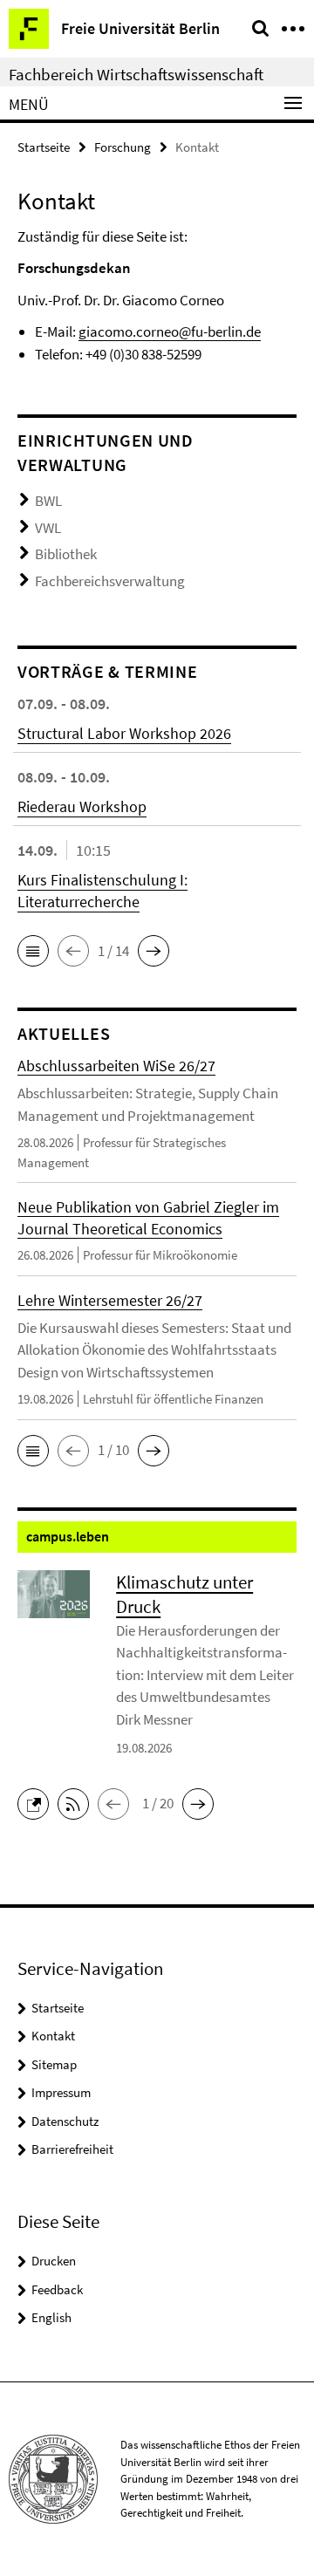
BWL (48, 501)
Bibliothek (66, 554)
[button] (33, 951)
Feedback (57, 2289)
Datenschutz (65, 2121)
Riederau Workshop (82, 806)
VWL (48, 528)
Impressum (61, 2092)
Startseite (44, 147)
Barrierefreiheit (72, 2149)
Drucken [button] (54, 2261)
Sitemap (54, 2064)
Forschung (123, 147)
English (51, 2317)
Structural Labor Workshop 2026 (124, 733)
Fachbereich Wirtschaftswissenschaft (136, 74)
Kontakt (53, 2036)
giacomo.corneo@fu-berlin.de (170, 331)
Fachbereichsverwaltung (110, 581)
